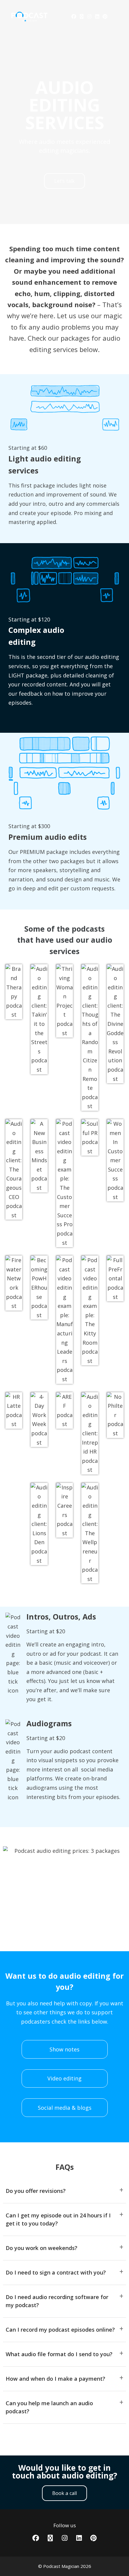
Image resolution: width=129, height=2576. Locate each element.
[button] (64, 2191)
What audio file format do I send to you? (59, 2354)
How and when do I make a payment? (55, 2379)
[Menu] (116, 16)
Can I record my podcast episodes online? (60, 2330)
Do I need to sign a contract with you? (56, 2272)
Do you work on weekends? (42, 2248)
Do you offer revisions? (36, 2191)
